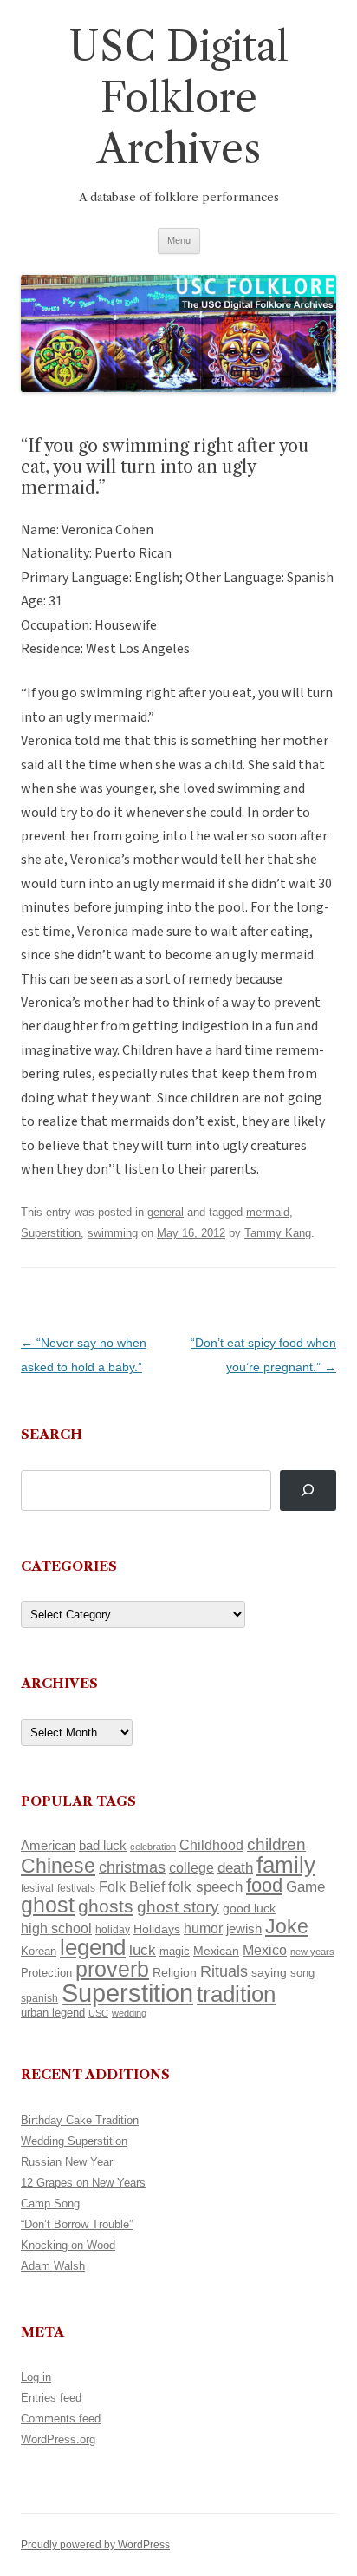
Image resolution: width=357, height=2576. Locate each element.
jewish (244, 1929)
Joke (287, 1926)
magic (175, 1951)
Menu (179, 240)
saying (269, 1972)
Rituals (224, 1971)
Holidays (157, 1929)
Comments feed (61, 2419)
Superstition (51, 1233)
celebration (153, 1847)
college (191, 1868)
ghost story (178, 1907)
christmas (132, 1867)
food (264, 1885)
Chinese (58, 1866)
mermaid (268, 1212)
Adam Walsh (53, 2266)
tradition (236, 1994)
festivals (76, 1888)
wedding (129, 2013)
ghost (48, 1905)
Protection (46, 1973)
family (286, 1865)
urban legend (53, 2013)
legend (93, 1947)
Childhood (211, 1845)
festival (37, 1888)
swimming (113, 1233)
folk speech (205, 1887)
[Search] (308, 1491)
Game (305, 1887)
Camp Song (50, 2203)
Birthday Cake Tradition (80, 2120)
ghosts (106, 1906)
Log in (36, 2377)
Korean (39, 1951)
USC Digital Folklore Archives (178, 98)
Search (52, 1434)
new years (312, 1952)
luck (143, 1950)
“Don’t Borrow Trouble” (77, 2224)
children (276, 1844)
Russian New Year (67, 2162)
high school (56, 1929)
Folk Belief (132, 1886)
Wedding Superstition (74, 2141)
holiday (113, 1929)
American (48, 1846)
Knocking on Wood (68, 2245)
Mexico (265, 1950)
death (235, 1867)
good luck (249, 1908)
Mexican (216, 1951)
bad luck (103, 1846)
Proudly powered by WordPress (95, 2545)
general (166, 1212)
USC (98, 2013)
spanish (39, 1998)
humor (203, 1929)
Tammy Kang (278, 1233)
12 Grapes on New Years (83, 2183)
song (302, 1973)
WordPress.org (58, 2439)
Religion (175, 1972)
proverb (112, 1969)
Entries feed (51, 2398)
